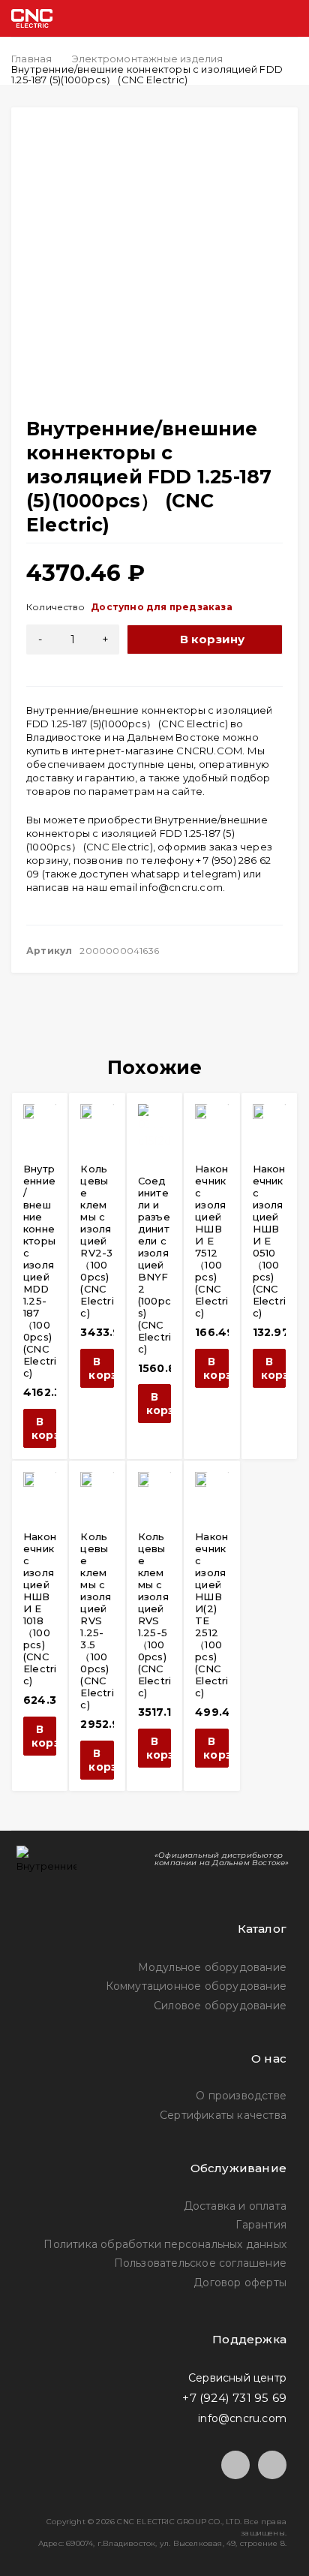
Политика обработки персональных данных (165, 2244)
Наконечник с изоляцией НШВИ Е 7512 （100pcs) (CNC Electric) (211, 1241)
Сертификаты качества (223, 2115)
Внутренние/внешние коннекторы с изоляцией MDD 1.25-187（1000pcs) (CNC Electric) (40, 1271)
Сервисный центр (237, 2378)
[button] (40, 1428)
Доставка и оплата (235, 2206)
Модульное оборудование (212, 1967)
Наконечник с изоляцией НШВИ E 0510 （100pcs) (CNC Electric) (269, 1241)
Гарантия (261, 2225)
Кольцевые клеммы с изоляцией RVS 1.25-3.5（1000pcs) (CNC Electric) (97, 1621)
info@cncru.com (181, 887)
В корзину (213, 639)
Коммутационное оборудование (196, 1986)
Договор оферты (240, 2283)
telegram (214, 874)
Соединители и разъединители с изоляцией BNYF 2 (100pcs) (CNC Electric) (154, 1265)
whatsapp (156, 874)
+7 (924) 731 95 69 (234, 2398)
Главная (31, 59)
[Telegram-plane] (235, 2465)
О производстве (241, 2096)
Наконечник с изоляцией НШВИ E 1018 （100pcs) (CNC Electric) (40, 1608)
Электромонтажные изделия (148, 59)
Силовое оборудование (220, 2006)
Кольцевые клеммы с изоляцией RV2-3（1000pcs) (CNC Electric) (97, 1241)
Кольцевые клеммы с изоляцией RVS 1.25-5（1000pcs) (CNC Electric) (154, 1615)
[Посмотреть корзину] (227, 18)
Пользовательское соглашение (200, 2263)
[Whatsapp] (272, 2465)
